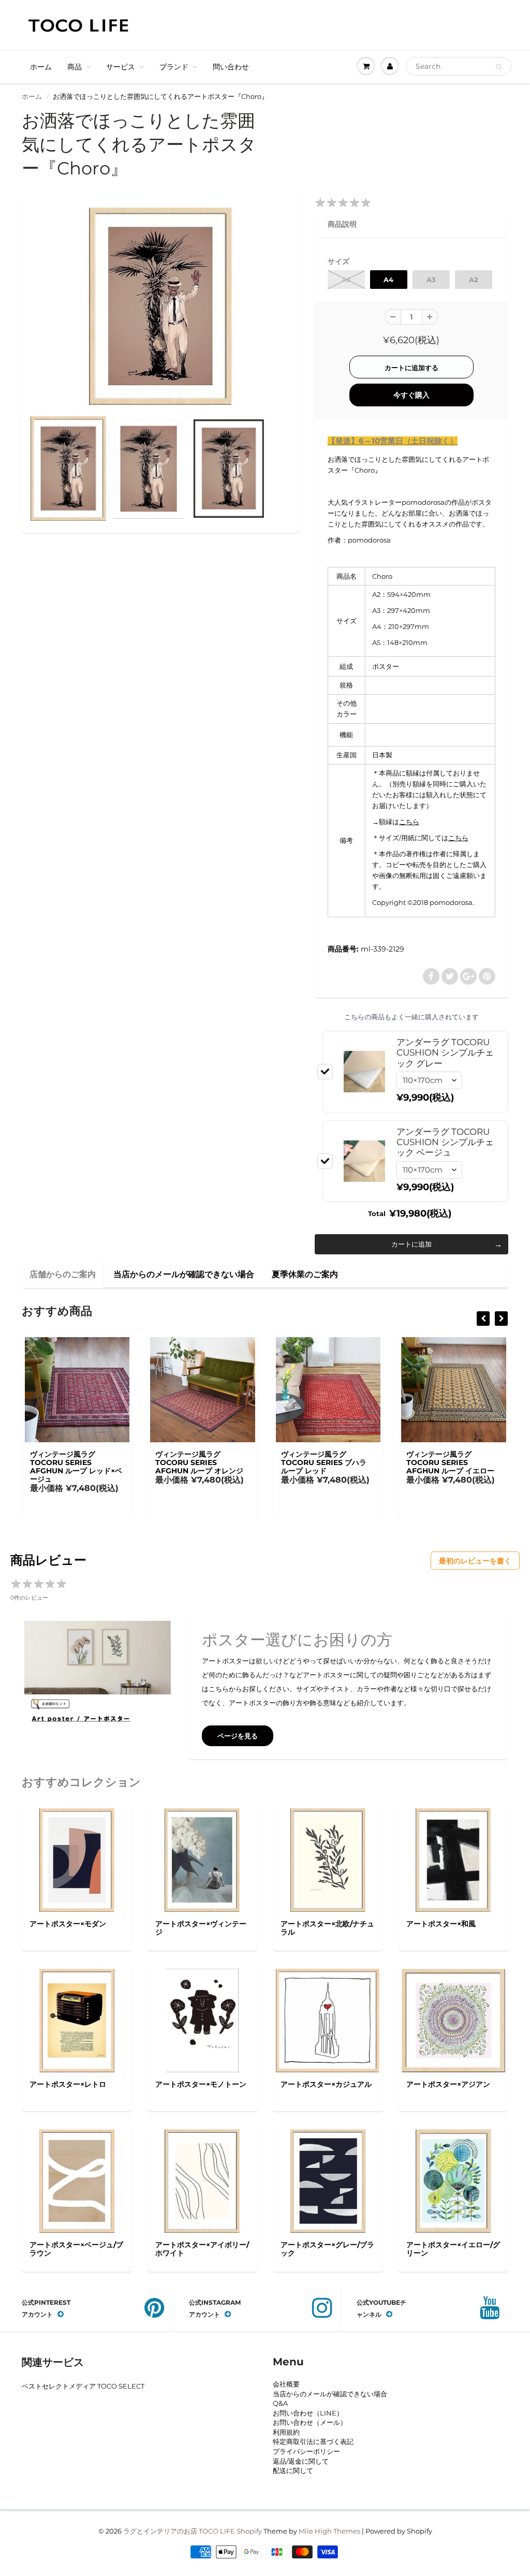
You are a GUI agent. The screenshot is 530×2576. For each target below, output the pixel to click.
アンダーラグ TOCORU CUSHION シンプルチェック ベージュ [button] (445, 1142)
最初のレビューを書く (475, 1561)
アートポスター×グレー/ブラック (327, 2249)
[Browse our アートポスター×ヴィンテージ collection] (202, 1860)
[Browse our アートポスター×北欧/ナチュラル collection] (328, 1860)
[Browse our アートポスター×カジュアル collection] (328, 2020)
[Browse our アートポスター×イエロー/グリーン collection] (453, 2180)
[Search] (499, 67)
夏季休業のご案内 (305, 1274)
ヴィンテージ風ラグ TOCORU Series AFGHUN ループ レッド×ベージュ (76, 1467)
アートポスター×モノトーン (201, 2084)
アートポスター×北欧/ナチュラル (327, 1928)
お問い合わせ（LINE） (308, 2413)
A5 (346, 280)
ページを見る (238, 1736)
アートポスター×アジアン (448, 2084)
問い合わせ (231, 67)
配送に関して (293, 2470)
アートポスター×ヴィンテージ (201, 1928)
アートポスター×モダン (68, 1924)
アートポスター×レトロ (68, 2084)
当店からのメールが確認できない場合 (184, 1274)
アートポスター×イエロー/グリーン (453, 2249)
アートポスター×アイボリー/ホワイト (202, 2249)
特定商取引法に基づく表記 (313, 2441)
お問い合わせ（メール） (310, 2422)
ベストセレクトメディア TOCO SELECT (83, 2386)
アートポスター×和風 (441, 1924)
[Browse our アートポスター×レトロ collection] (77, 2020)
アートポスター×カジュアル (326, 2084)
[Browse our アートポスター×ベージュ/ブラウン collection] (77, 2180)
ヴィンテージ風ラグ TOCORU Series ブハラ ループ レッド (324, 1462)
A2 (474, 280)
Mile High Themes (329, 2531)
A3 (431, 280)
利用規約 (286, 2432)
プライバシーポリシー (306, 2451)
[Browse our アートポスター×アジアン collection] (453, 2020)
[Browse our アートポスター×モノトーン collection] (202, 2020)
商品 (75, 67)
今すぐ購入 (411, 395)
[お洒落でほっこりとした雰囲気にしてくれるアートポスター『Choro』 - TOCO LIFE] (160, 306)
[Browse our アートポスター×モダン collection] (77, 1860)
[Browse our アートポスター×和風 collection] (453, 1860)
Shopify (249, 2531)
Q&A (280, 2403)
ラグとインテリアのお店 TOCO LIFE (179, 2531)
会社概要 (286, 2384)
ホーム (41, 67)
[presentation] (483, 1319)
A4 (388, 280)
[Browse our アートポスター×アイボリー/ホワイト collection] (202, 2180)
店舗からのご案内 (63, 1274)
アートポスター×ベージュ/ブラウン (76, 2249)
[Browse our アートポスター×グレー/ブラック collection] (328, 2180)
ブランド (174, 67)
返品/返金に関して (301, 2461)
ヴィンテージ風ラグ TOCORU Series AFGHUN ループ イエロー (450, 1462)
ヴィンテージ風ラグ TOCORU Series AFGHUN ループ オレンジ (199, 1462)
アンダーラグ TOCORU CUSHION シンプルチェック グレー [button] (445, 1053)
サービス (121, 67)
